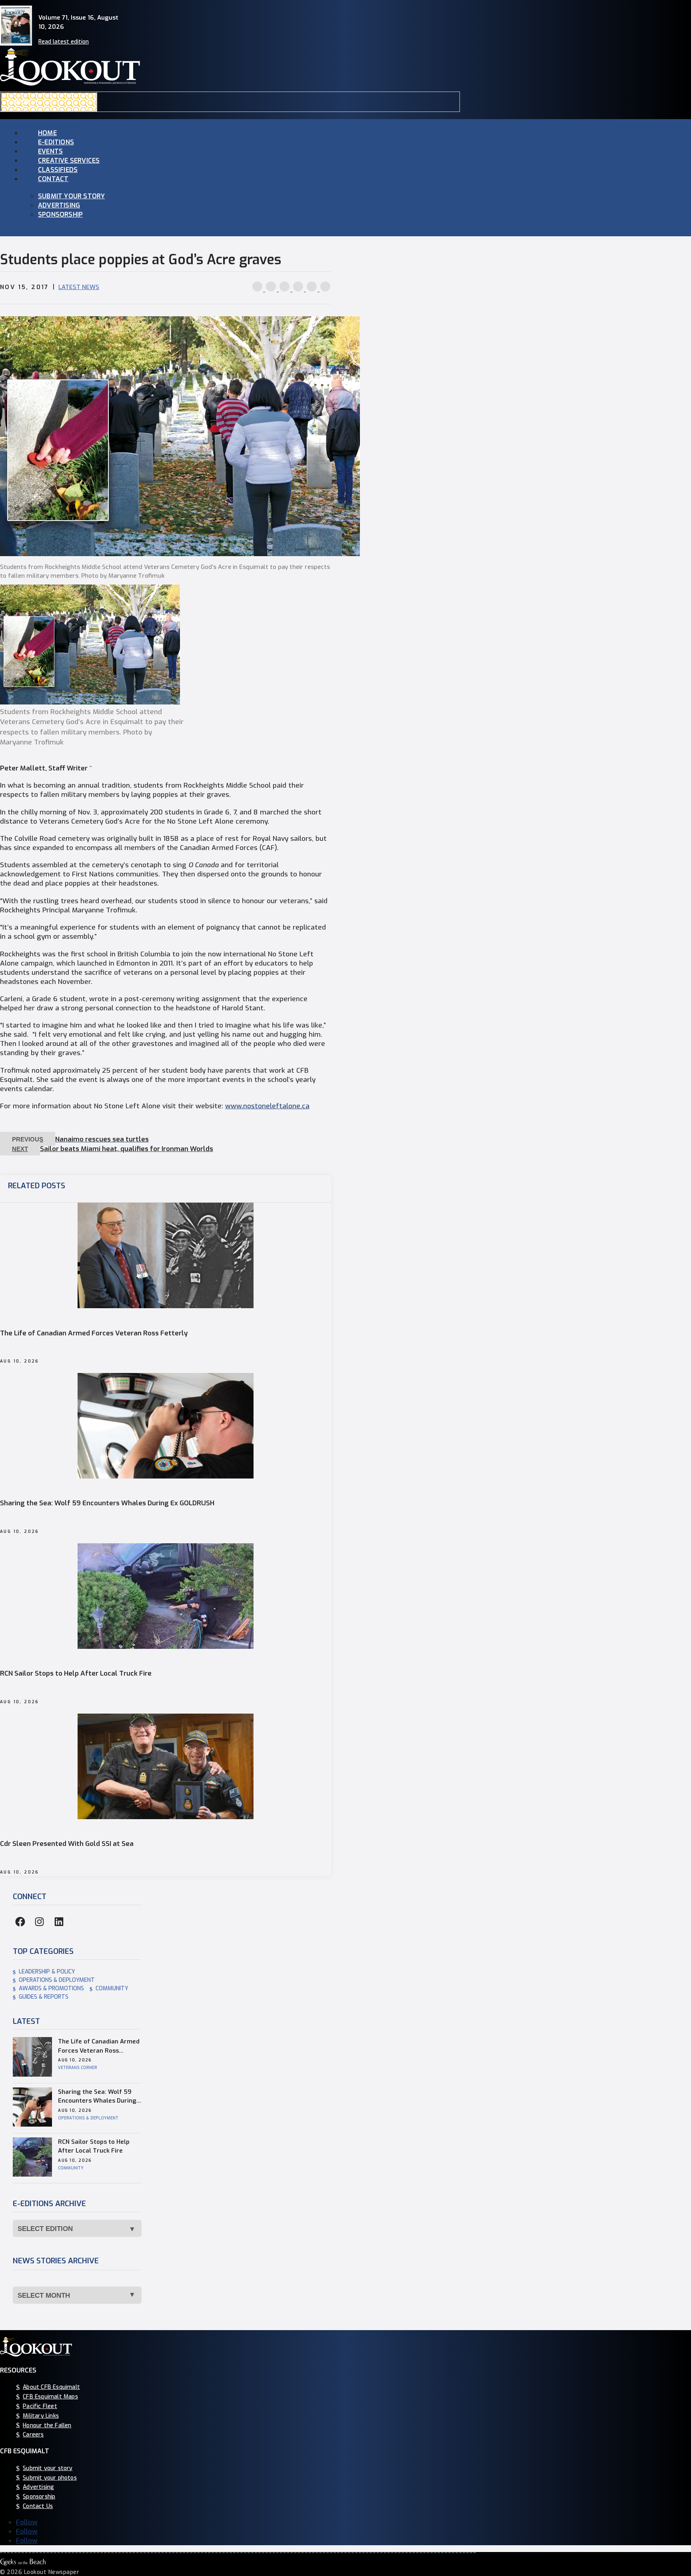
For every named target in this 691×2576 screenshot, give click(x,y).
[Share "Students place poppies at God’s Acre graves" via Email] (313, 289)
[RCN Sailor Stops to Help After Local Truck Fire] (166, 1647)
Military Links (41, 2415)
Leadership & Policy (47, 1972)
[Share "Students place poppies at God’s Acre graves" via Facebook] (258, 289)
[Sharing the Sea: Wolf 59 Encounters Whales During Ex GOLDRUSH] (166, 1476)
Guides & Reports (44, 1997)
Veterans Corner (78, 2068)
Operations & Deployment (57, 1980)
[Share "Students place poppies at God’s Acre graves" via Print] (325, 289)
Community (112, 1988)
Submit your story (71, 196)
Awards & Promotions (51, 1988)
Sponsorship (60, 215)
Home (47, 133)
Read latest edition (64, 42)
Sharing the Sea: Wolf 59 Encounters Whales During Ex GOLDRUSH (107, 1503)
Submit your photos (50, 2477)
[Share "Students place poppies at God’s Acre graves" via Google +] (286, 289)
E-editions (56, 142)
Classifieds (58, 170)
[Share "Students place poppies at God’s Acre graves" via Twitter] (272, 289)
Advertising (59, 205)
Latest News (79, 287)
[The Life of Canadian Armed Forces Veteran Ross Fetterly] (166, 1306)
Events (50, 151)
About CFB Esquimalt (51, 2387)
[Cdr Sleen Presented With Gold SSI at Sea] (166, 1817)
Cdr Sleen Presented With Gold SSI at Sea (67, 1844)
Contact (53, 179)
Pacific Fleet (40, 2406)
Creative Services (69, 161)
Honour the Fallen (47, 2425)
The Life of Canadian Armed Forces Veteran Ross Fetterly (94, 1333)
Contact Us (38, 2506)
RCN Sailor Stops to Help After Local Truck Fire (76, 1674)
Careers (33, 2435)
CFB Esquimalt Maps (50, 2397)
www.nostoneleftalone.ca (267, 1106)
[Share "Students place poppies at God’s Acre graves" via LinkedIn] (299, 289)
